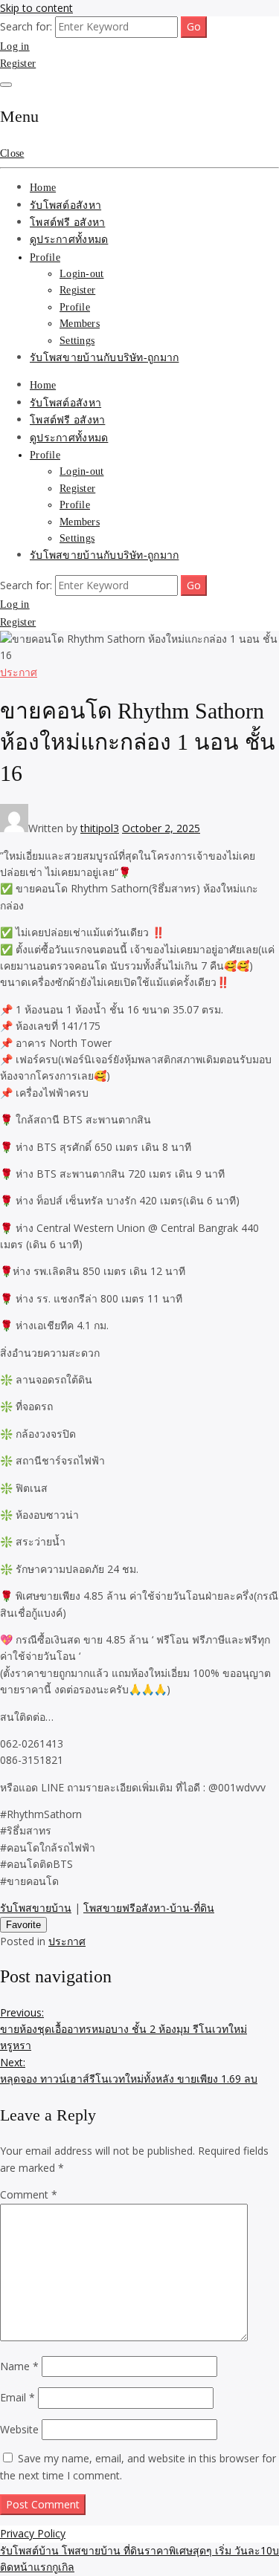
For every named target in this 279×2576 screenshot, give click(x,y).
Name (19, 2366)
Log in (15, 46)
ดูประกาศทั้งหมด (69, 240)
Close (12, 153)
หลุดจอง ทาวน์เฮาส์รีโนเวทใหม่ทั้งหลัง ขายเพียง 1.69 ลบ (129, 2070)
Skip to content (36, 8)
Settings (77, 341)
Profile (45, 257)
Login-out (82, 274)
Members (80, 324)
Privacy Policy (33, 2533)
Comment (29, 2194)
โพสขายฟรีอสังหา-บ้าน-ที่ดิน (149, 1908)
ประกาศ (19, 672)
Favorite (23, 1925)
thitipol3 (100, 828)
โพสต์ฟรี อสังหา (67, 223)
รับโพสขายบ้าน (36, 1908)
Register (18, 64)
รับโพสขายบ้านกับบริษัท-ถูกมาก (104, 358)
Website (19, 2429)
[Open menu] (6, 85)
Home (43, 188)
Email (17, 2397)
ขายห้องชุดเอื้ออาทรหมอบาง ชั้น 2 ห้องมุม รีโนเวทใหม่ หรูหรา (124, 2029)
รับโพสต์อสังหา (65, 205)
